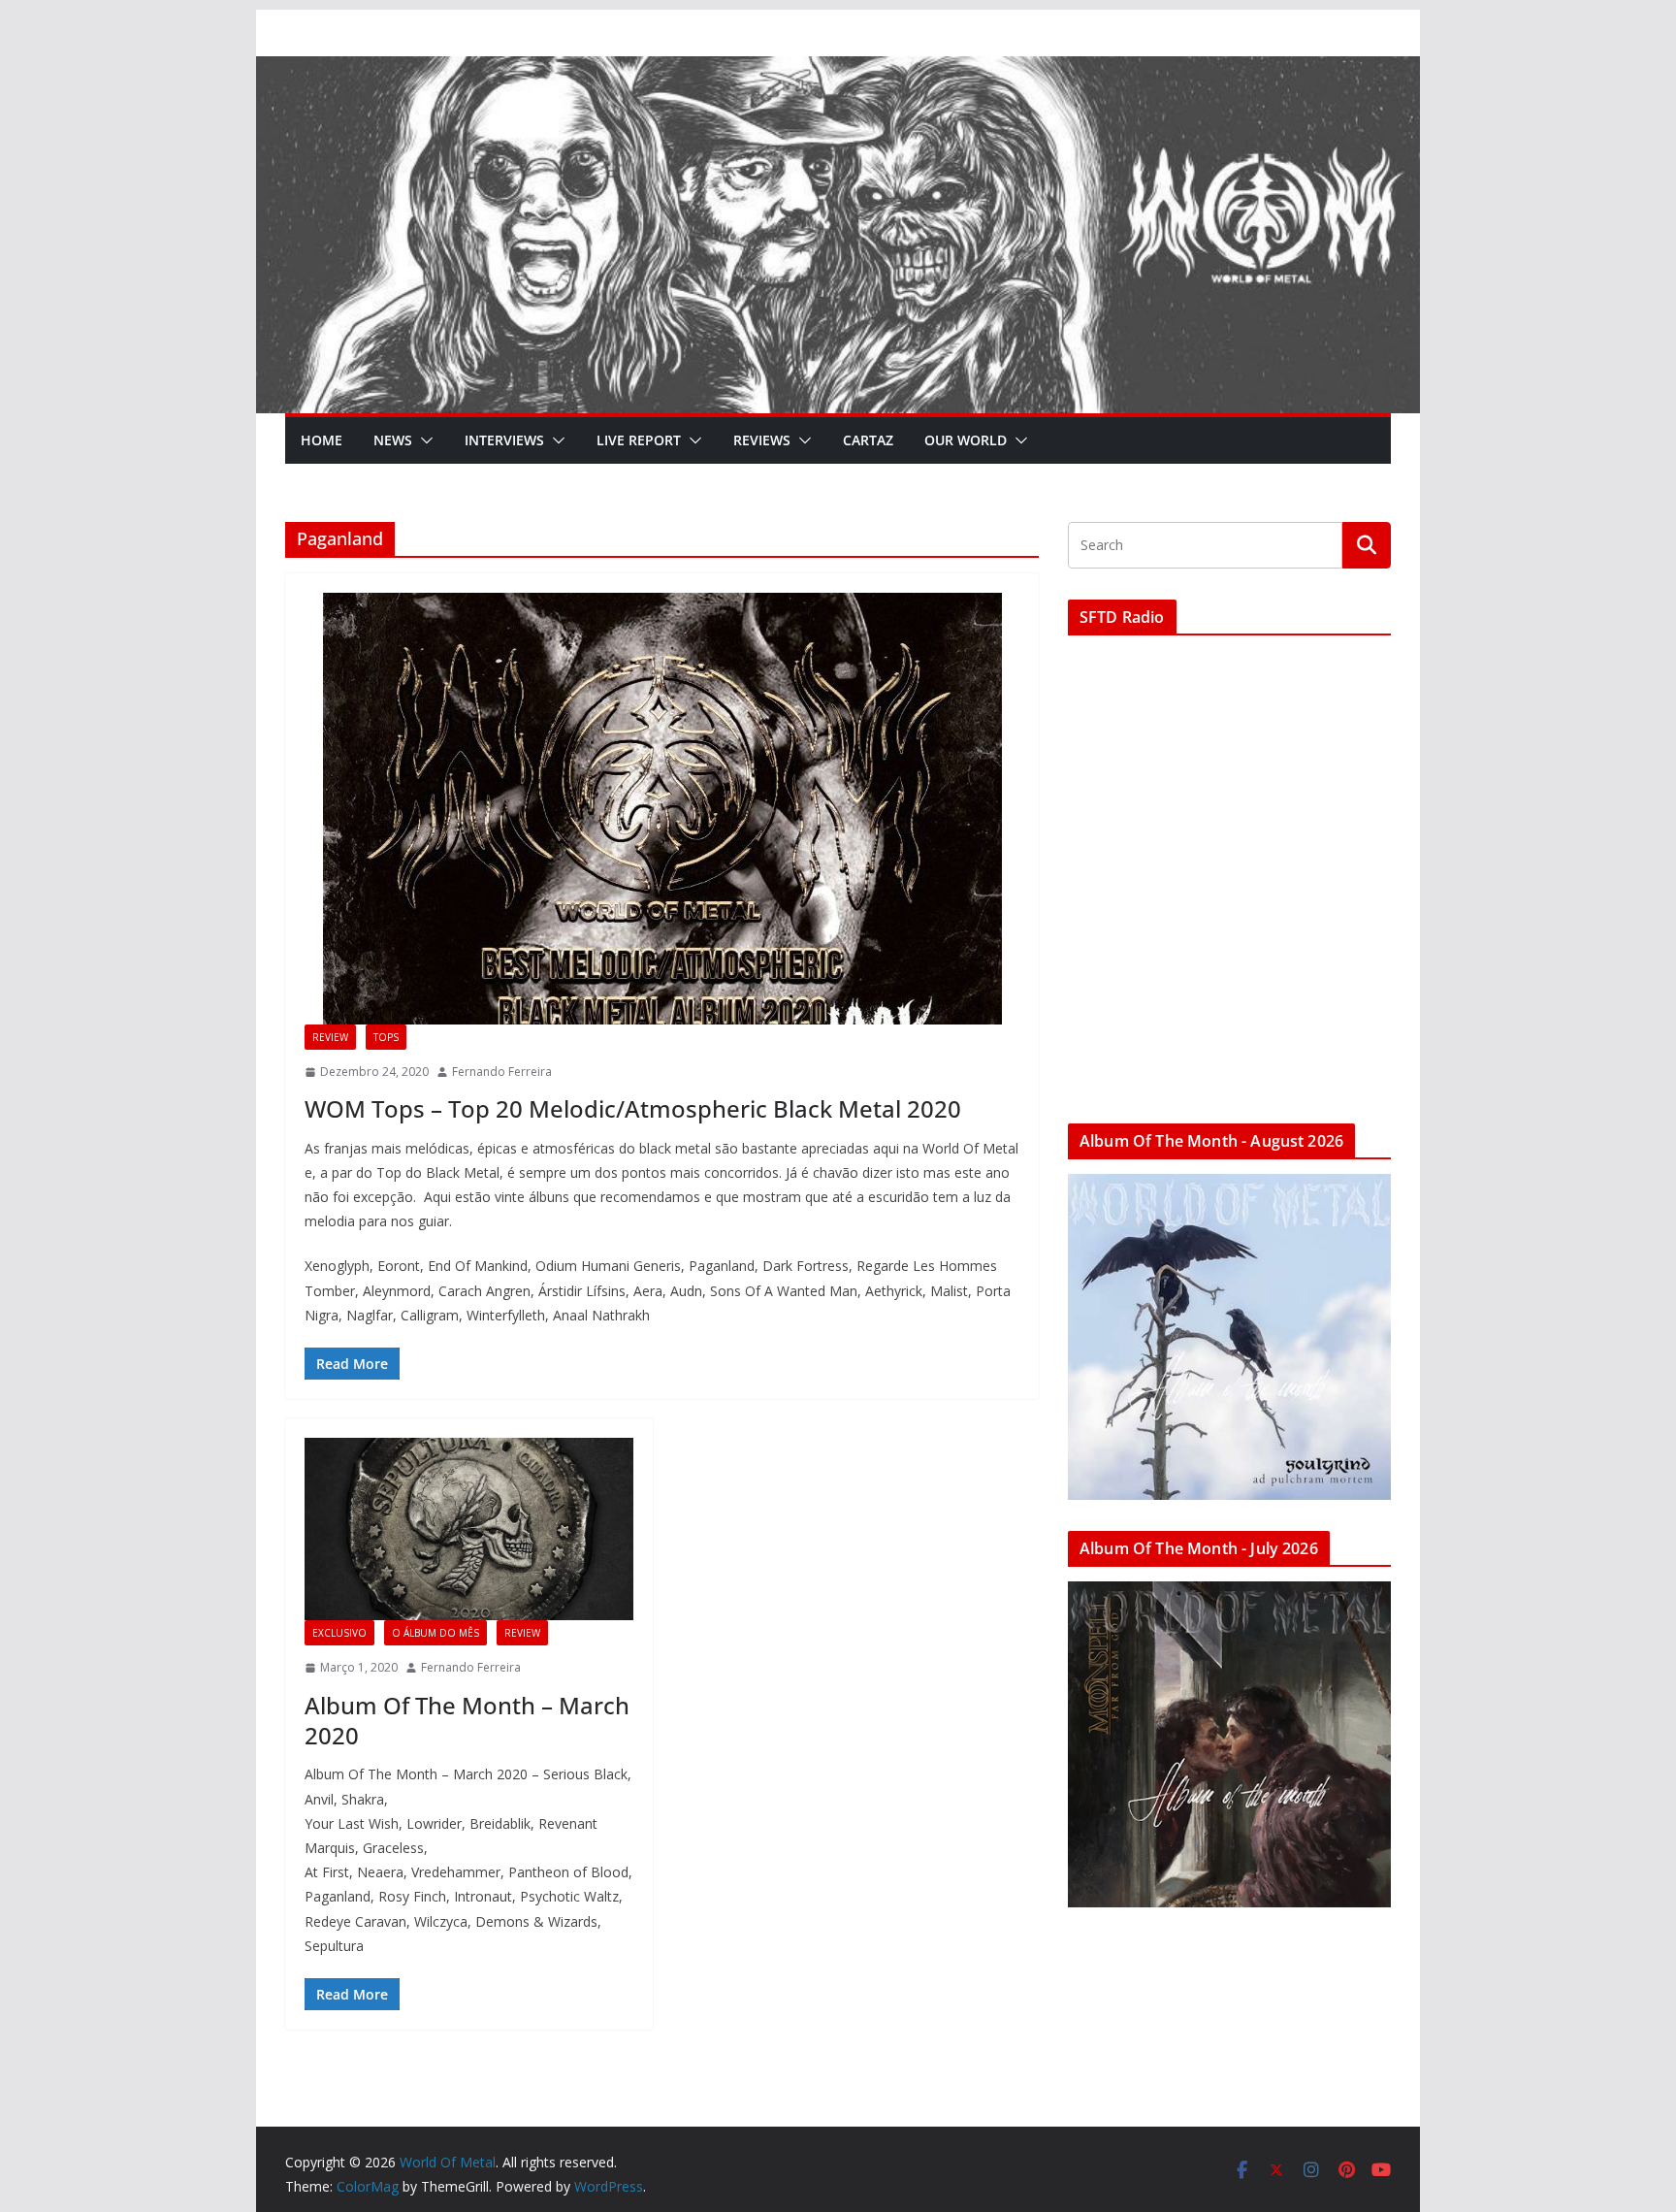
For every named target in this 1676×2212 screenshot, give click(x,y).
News (393, 440)
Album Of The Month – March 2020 (467, 1720)
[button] (423, 440)
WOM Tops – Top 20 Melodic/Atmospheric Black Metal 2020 (633, 1108)
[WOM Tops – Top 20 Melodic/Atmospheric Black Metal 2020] (662, 809)
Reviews (762, 440)
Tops (386, 1037)
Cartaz (868, 440)
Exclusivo (339, 1633)
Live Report (639, 440)
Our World (966, 440)
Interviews (504, 440)
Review (330, 1037)
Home (322, 440)
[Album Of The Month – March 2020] (469, 1529)
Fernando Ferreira (502, 1072)
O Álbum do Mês (435, 1633)
